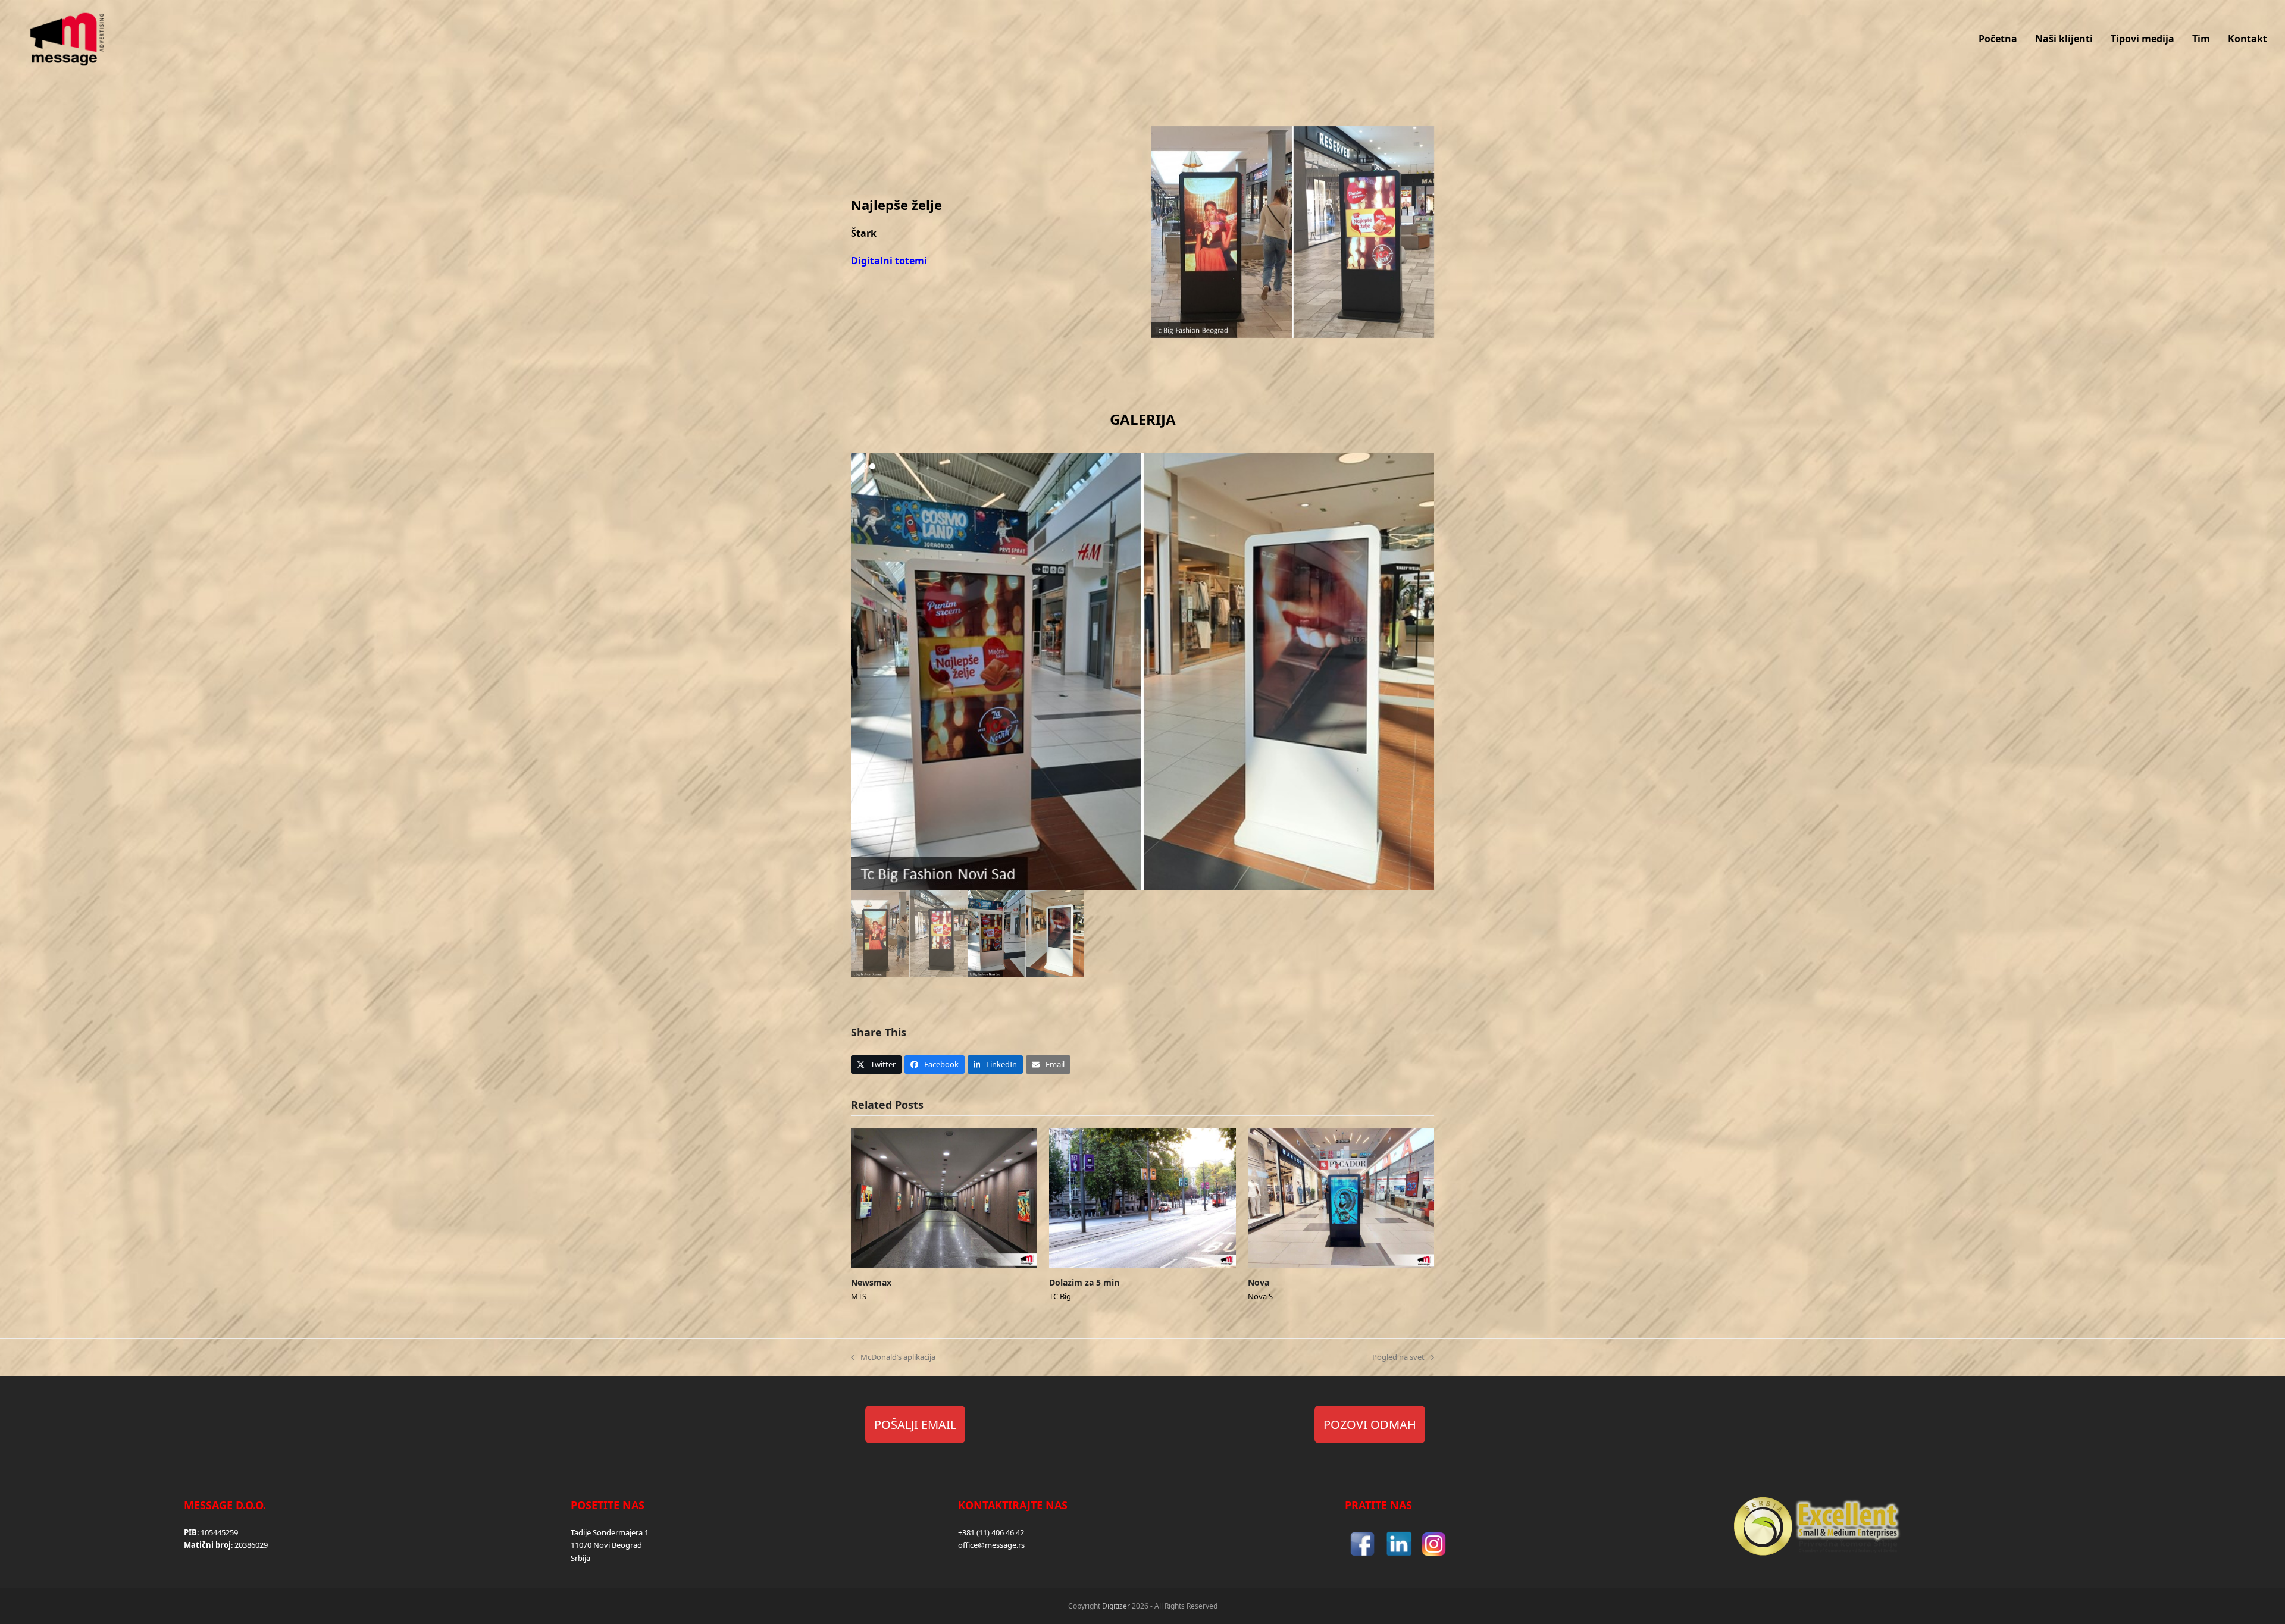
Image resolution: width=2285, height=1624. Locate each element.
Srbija (580, 1558)
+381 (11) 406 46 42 (991, 1532)
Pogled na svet (1398, 1357)
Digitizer (1116, 1606)
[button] (861, 672)
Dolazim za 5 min (1084, 1282)
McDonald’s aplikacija (893, 1357)
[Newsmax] (944, 1197)
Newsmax (871, 1282)
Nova (1259, 1282)
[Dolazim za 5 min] (1142, 1197)
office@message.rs (991, 1545)
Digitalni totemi (889, 261)
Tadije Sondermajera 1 (610, 1532)
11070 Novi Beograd (606, 1545)
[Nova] (1341, 1197)
